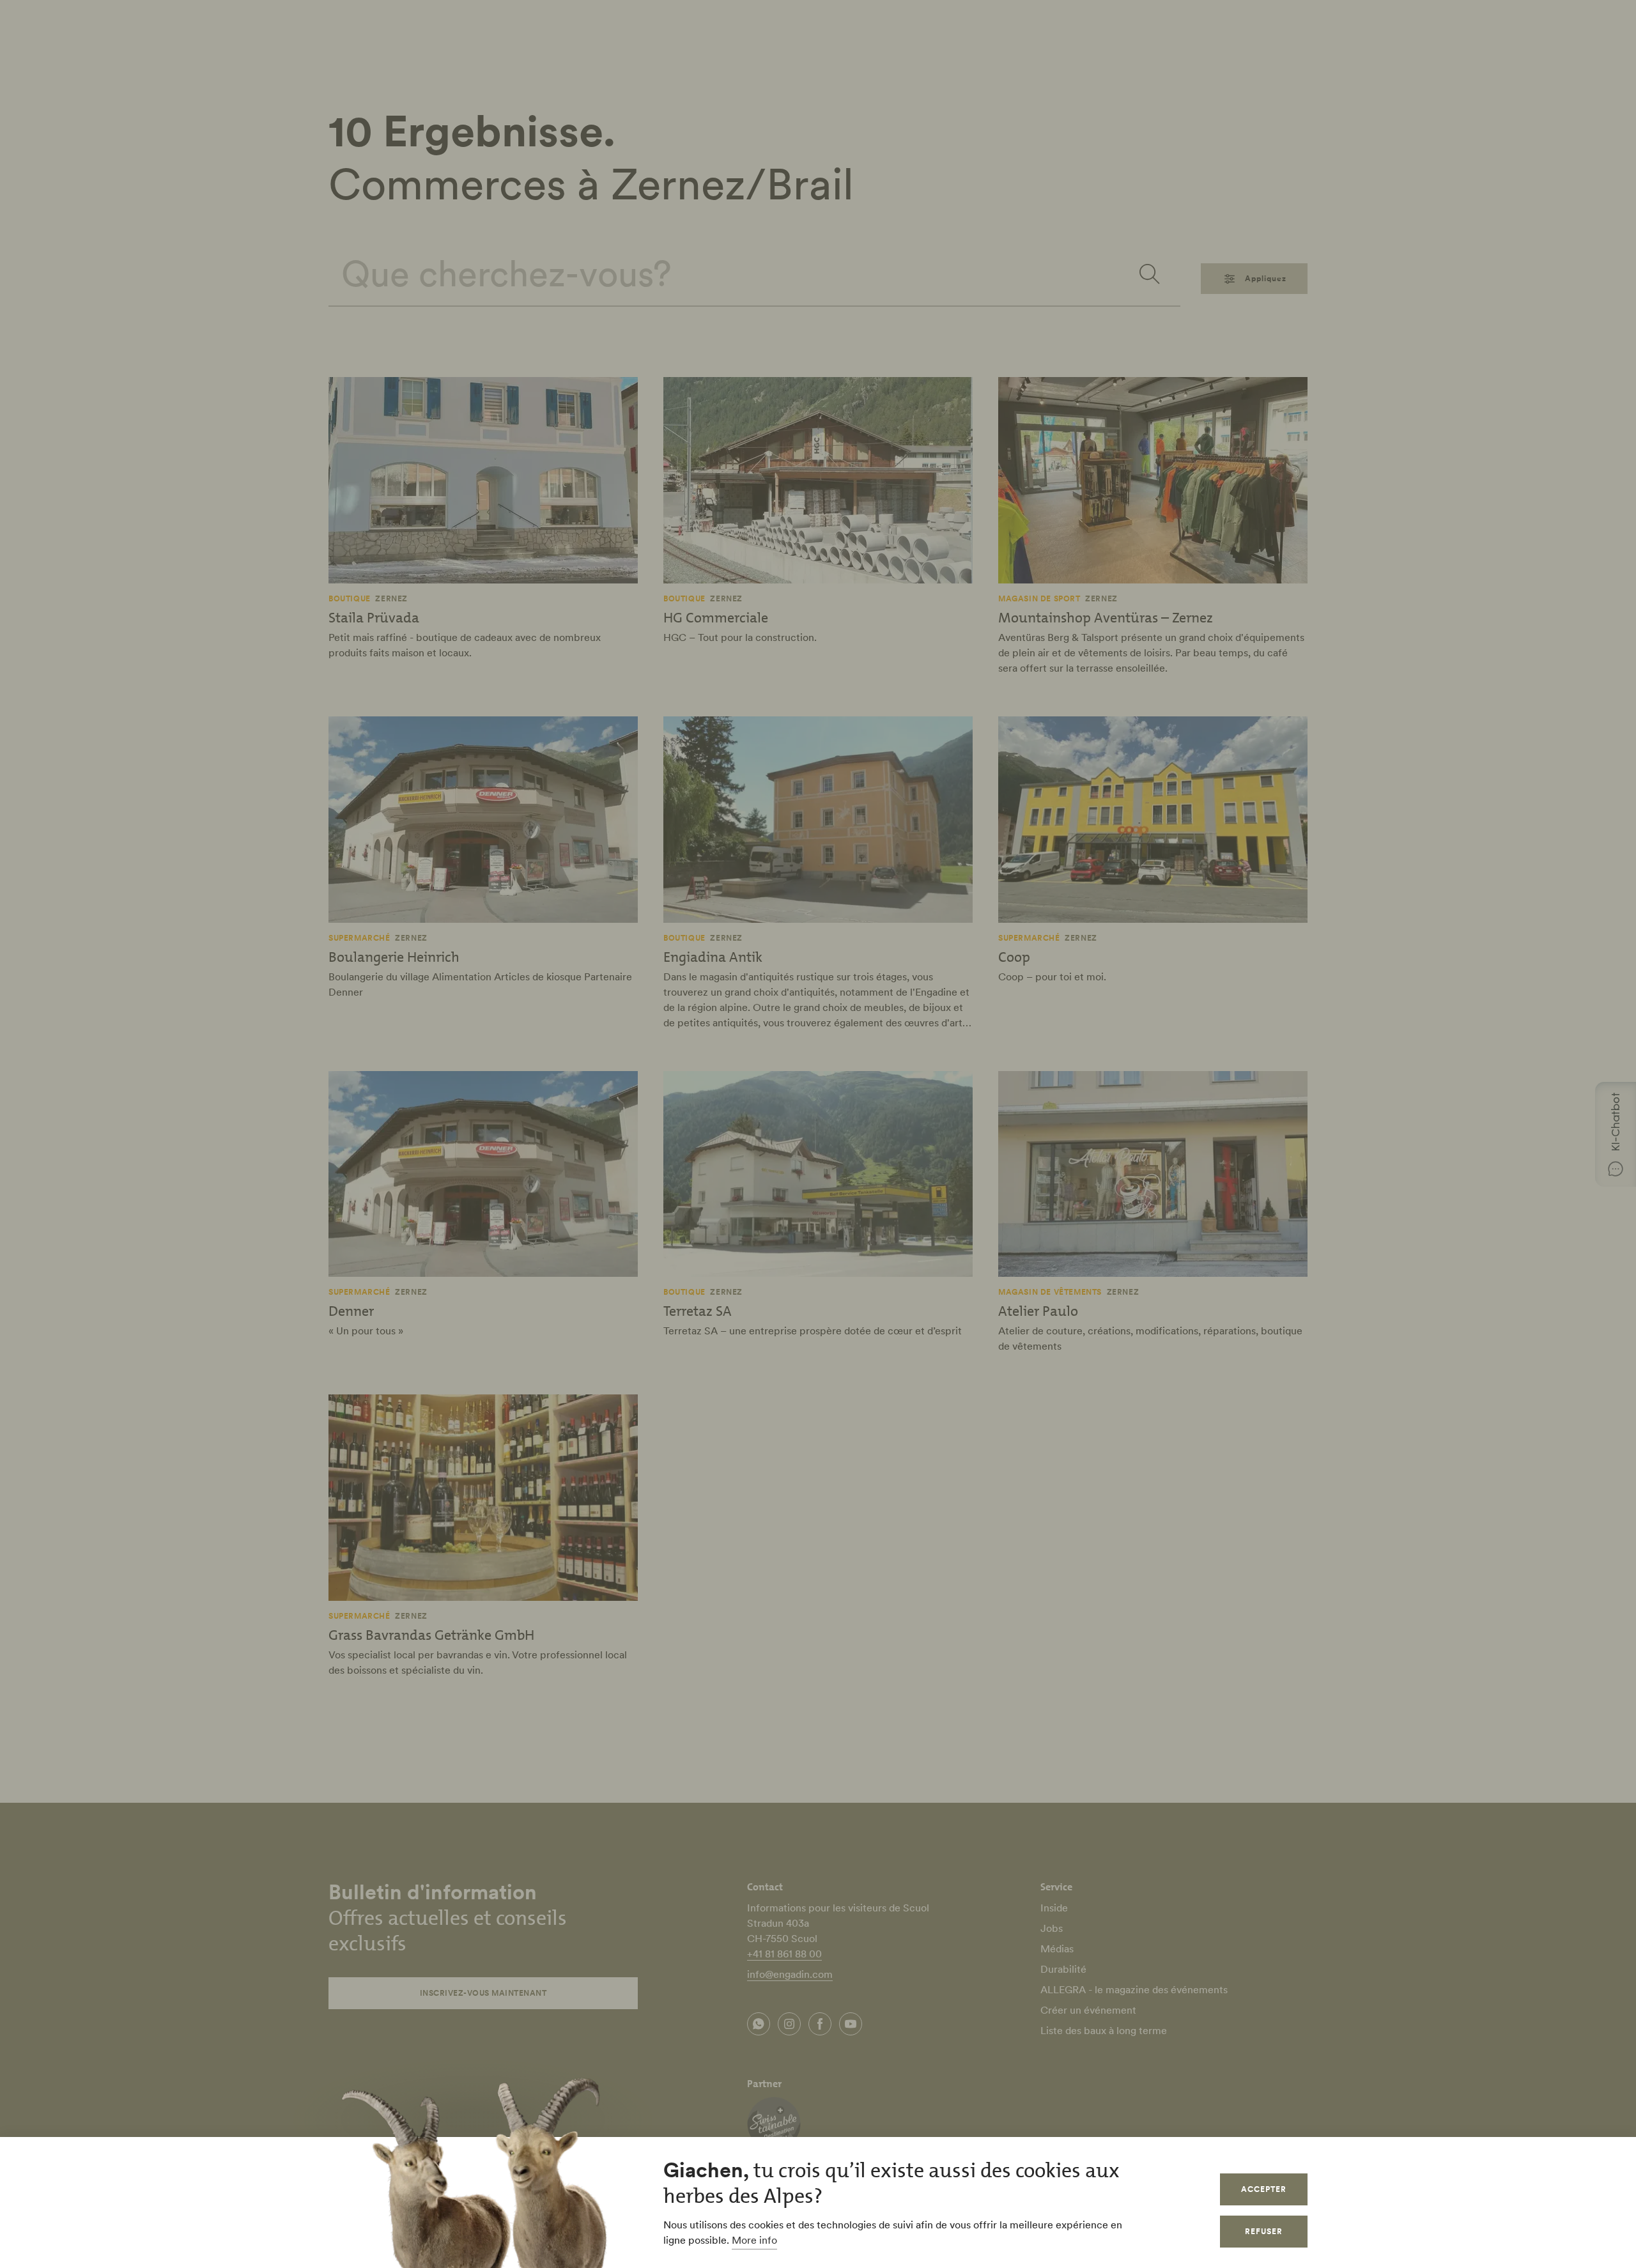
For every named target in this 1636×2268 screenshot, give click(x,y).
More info (754, 2240)
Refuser (1264, 2231)
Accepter (1264, 2189)
